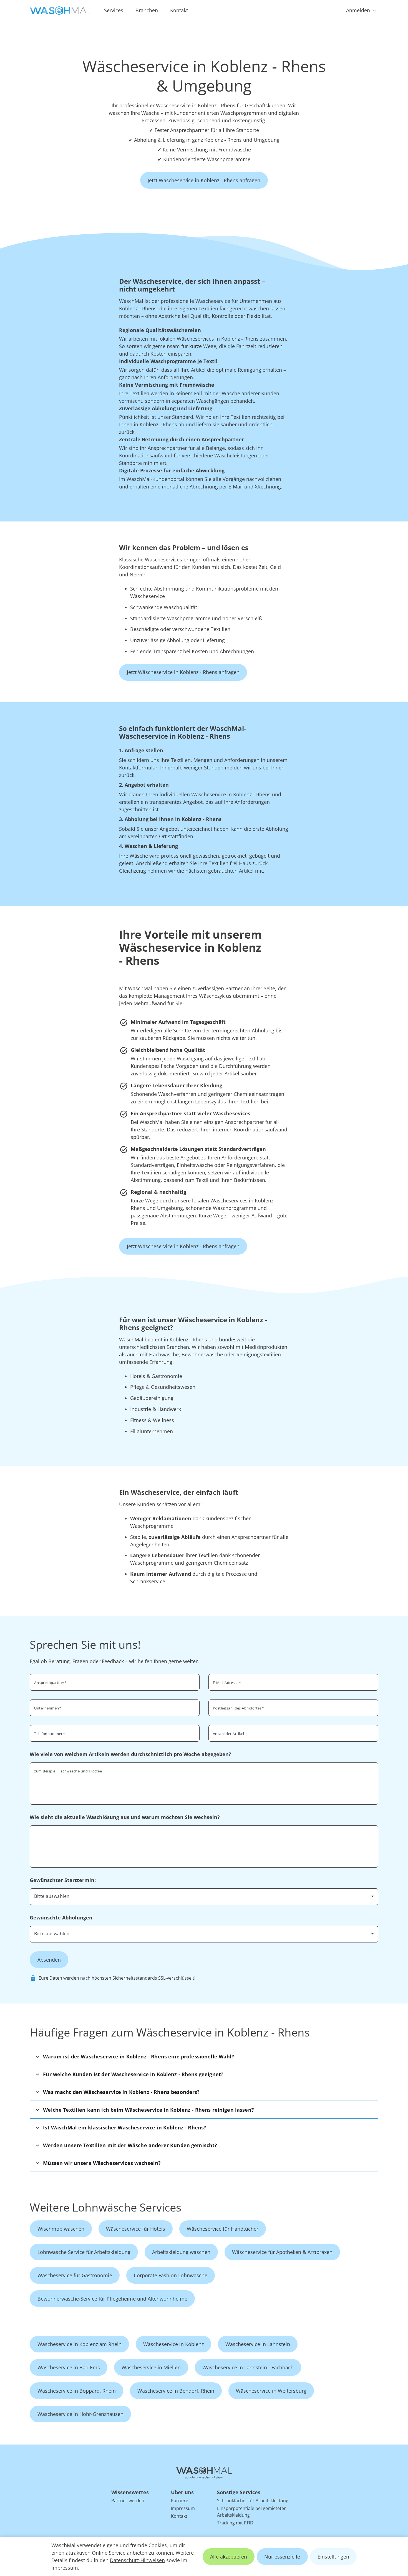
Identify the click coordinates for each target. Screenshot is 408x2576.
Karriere (180, 2501)
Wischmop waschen (61, 2229)
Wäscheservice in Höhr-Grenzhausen (80, 2414)
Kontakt (179, 10)
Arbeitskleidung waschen (181, 2252)
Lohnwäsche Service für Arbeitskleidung (84, 2252)
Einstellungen (333, 2557)
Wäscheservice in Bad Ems (69, 2367)
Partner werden (128, 2501)
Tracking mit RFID (235, 2523)
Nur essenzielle (282, 2557)
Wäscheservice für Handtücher (223, 2229)
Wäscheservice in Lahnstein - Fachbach (248, 2367)
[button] (204, 2056)
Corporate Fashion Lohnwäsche (171, 2275)
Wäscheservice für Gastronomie (75, 2275)
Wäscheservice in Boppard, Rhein (77, 2391)
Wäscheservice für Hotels (136, 2229)
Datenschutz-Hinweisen (137, 2560)
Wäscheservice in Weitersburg (271, 2391)
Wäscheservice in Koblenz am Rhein (80, 2344)
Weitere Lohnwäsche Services (105, 2207)
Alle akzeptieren (229, 2557)
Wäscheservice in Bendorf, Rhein (176, 2391)
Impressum (65, 2568)
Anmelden (358, 10)
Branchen (147, 10)
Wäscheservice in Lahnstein (258, 2344)
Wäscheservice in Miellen (151, 2367)
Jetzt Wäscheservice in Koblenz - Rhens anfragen (204, 180)
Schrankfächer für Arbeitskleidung (253, 2501)
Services (114, 10)
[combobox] (293, 1707)
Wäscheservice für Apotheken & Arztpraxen (282, 2252)
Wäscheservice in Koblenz (173, 2344)
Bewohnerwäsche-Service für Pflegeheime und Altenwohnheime (112, 2299)
